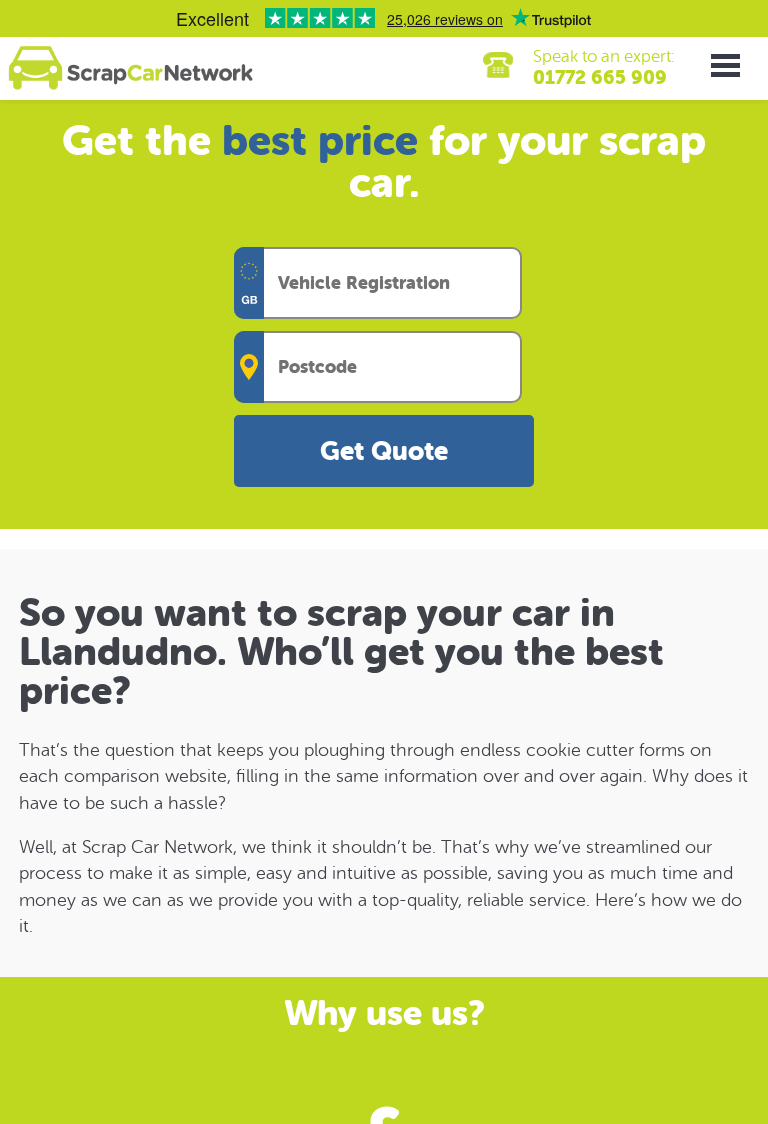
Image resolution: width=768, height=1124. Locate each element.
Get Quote (384, 451)
